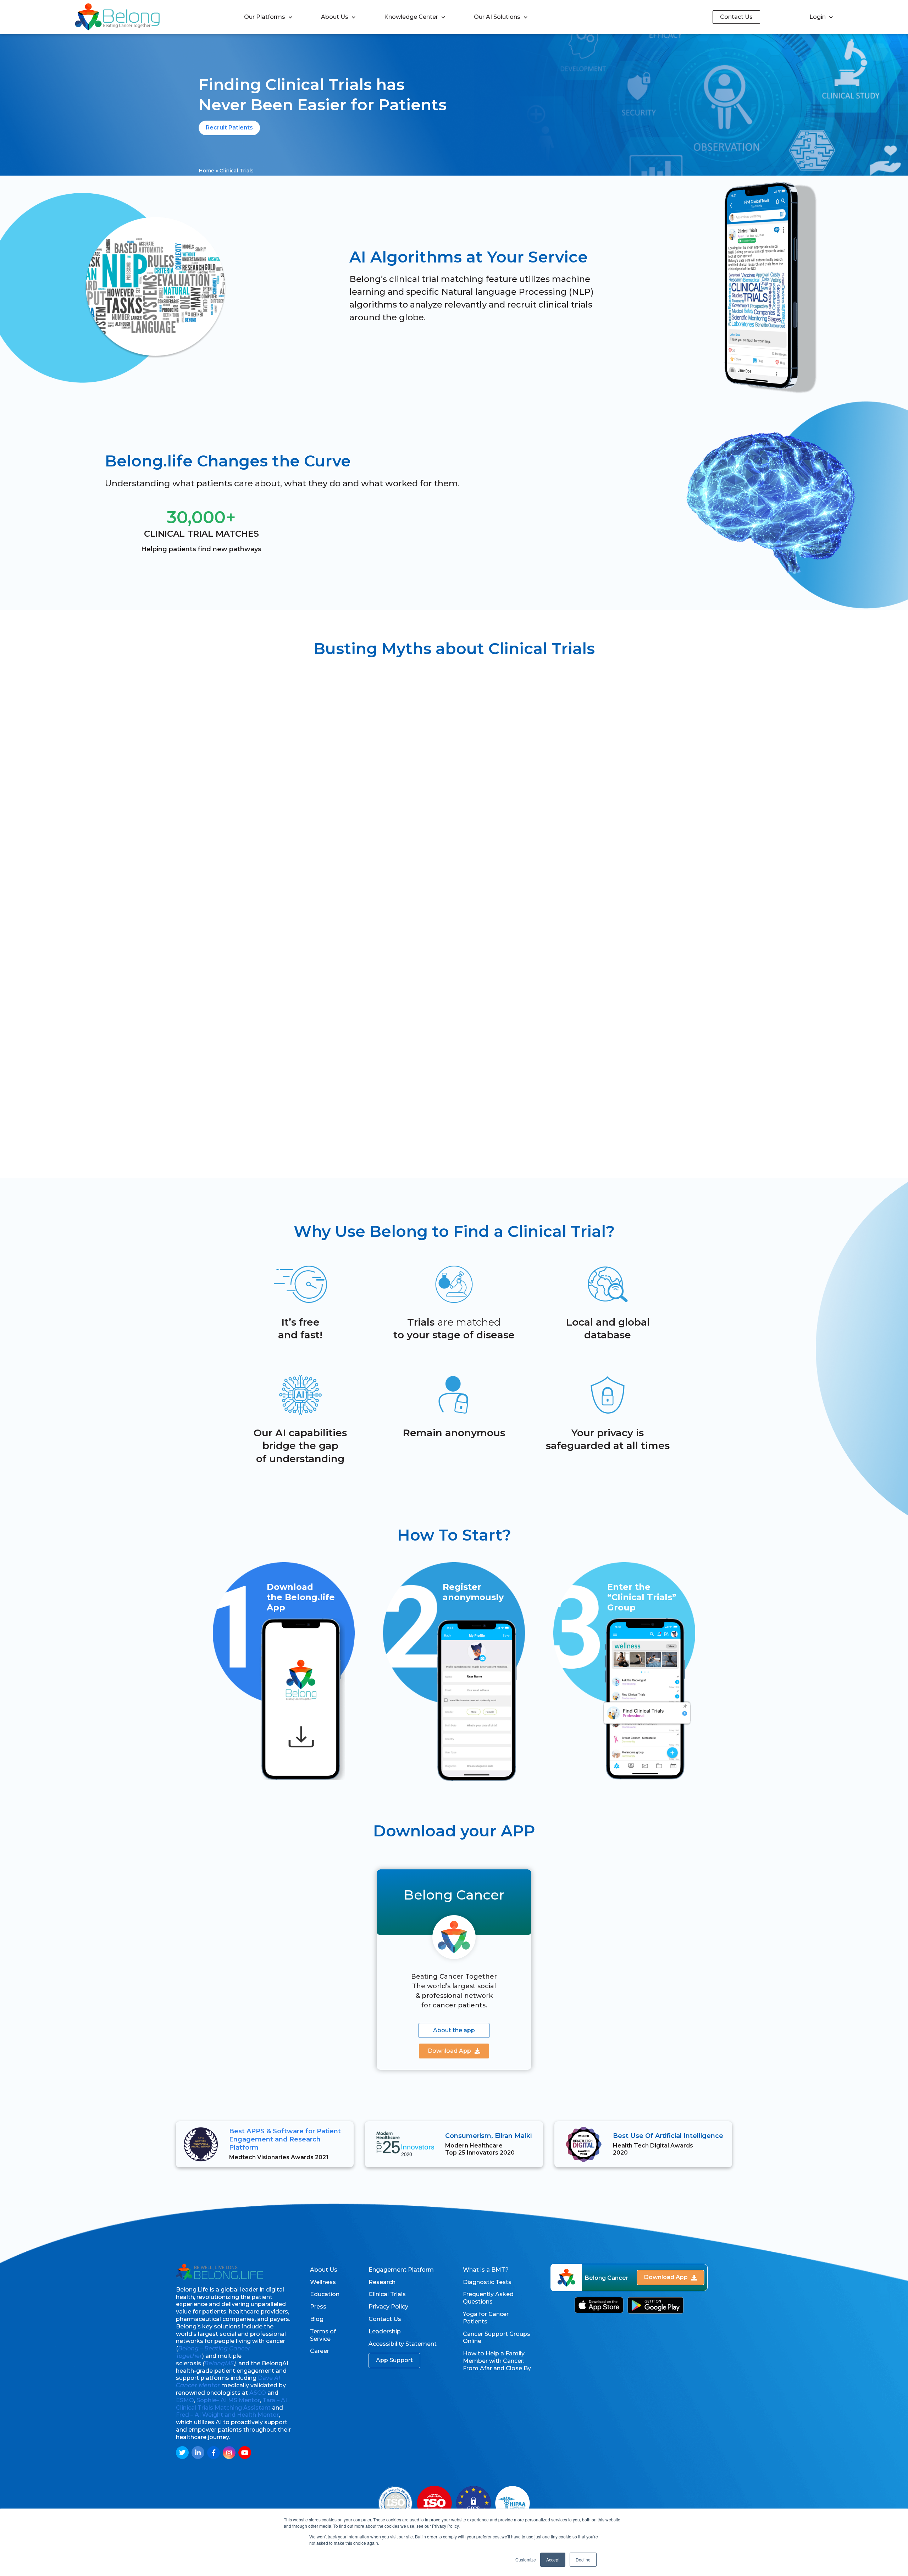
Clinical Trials (387, 2294)
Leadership (385, 2331)
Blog (317, 2319)
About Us (335, 17)
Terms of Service (323, 2335)
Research (382, 2282)
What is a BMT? (486, 2270)
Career (320, 2351)
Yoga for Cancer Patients (486, 2318)
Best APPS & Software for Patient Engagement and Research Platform (285, 2140)
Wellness (323, 2282)
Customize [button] (526, 2560)
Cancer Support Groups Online (497, 2338)
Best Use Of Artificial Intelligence (668, 2136)
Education (325, 2294)
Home (206, 171)
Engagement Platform (401, 2270)
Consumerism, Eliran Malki (488, 2136)
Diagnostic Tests (487, 2282)
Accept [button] (553, 2560)
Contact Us (385, 2319)
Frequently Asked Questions (488, 2298)
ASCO (258, 2393)
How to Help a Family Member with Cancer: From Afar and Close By (497, 2361)
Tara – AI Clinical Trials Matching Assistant (231, 2404)
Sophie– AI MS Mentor (228, 2400)
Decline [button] (583, 2560)
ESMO (185, 2400)
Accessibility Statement (403, 2344)
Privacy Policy (388, 2307)
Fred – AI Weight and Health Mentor (227, 2415)
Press (318, 2307)
